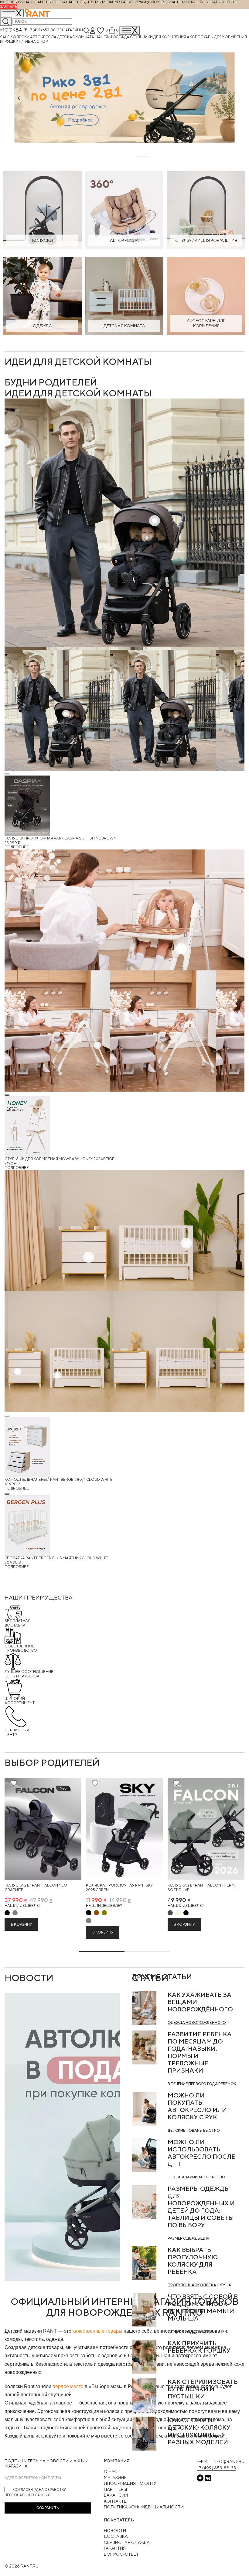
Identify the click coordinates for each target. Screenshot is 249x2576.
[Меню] (130, 30)
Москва (11, 30)
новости (29, 1978)
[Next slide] (230, 98)
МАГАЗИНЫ (116, 2478)
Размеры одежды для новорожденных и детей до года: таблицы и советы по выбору (201, 2207)
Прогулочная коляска (192, 2285)
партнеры (115, 2489)
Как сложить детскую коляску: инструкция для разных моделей (200, 2431)
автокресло (212, 2177)
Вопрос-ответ (121, 2554)
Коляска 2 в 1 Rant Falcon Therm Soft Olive (201, 1888)
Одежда (121, 37)
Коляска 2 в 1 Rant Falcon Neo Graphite (36, 1888)
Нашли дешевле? (22, 1905)
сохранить (48, 2508)
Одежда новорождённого (197, 2022)
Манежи (104, 37)
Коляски (20, 37)
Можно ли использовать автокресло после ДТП (201, 2153)
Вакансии (116, 2495)
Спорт (43, 41)
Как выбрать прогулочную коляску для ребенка (193, 2261)
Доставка (116, 2536)
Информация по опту (130, 2483)
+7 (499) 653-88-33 (45, 30)
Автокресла (44, 37)
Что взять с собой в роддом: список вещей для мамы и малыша (203, 2307)
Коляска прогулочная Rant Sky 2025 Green (119, 1888)
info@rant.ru (229, 2461)
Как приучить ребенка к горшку (199, 2347)
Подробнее (17, 847)
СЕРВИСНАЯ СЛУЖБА (127, 2542)
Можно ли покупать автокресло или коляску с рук (197, 2106)
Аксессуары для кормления (217, 37)
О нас (111, 2471)
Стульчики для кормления (158, 37)
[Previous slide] (19, 98)
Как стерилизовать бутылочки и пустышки (203, 2389)
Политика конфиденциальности (144, 2507)
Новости (115, 2531)
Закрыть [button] (9, 7)
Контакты (116, 2501)
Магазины (72, 30)
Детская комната (76, 37)
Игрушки (9, 41)
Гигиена (28, 41)
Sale (5, 37)
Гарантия (115, 2548)
